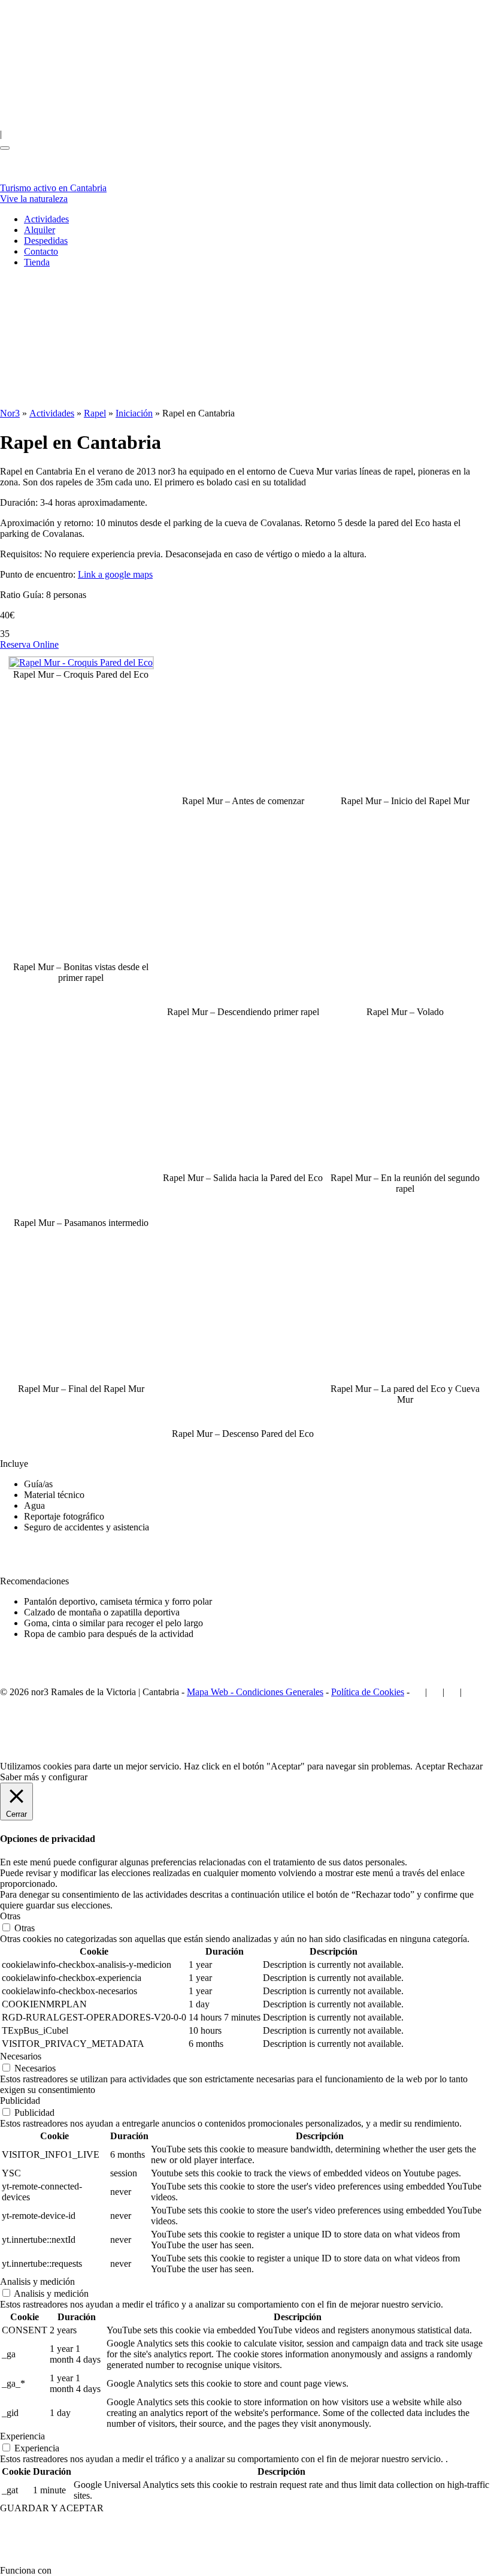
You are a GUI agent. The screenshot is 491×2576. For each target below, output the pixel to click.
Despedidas (46, 241)
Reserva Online (29, 644)
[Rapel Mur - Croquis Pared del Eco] (81, 662)
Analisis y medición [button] (37, 2281)
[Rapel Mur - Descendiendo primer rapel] (243, 1001)
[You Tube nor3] (452, 1692)
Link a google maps (115, 574)
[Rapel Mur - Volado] (405, 1001)
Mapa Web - (211, 1692)
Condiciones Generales (280, 1692)
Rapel (95, 413)
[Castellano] (90, 57)
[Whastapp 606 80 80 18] (251, 134)
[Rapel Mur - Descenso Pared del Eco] (243, 1423)
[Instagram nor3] (104, 134)
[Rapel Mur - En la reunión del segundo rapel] (406, 1167)
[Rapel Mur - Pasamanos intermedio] (81, 1212)
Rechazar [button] (465, 1766)
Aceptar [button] (430, 1766)
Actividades (46, 219)
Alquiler (40, 230)
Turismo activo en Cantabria (53, 193)
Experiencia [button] (22, 2436)
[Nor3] (21, 177)
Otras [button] (10, 1916)
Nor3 (10, 413)
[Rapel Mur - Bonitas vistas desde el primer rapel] (82, 956)
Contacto (41, 251)
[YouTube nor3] (181, 134)
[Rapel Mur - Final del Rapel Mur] (82, 1378)
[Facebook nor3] (34, 134)
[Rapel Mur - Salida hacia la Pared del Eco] (245, 1167)
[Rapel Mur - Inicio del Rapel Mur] (406, 790)
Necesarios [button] (21, 2056)
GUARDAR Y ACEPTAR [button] (52, 2508)
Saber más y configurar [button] (44, 1777)
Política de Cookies (368, 1692)
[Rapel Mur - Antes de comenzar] (245, 790)
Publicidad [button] (20, 2101)
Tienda (37, 262)
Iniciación (134, 413)
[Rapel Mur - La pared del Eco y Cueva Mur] (406, 1378)
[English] (30, 57)
